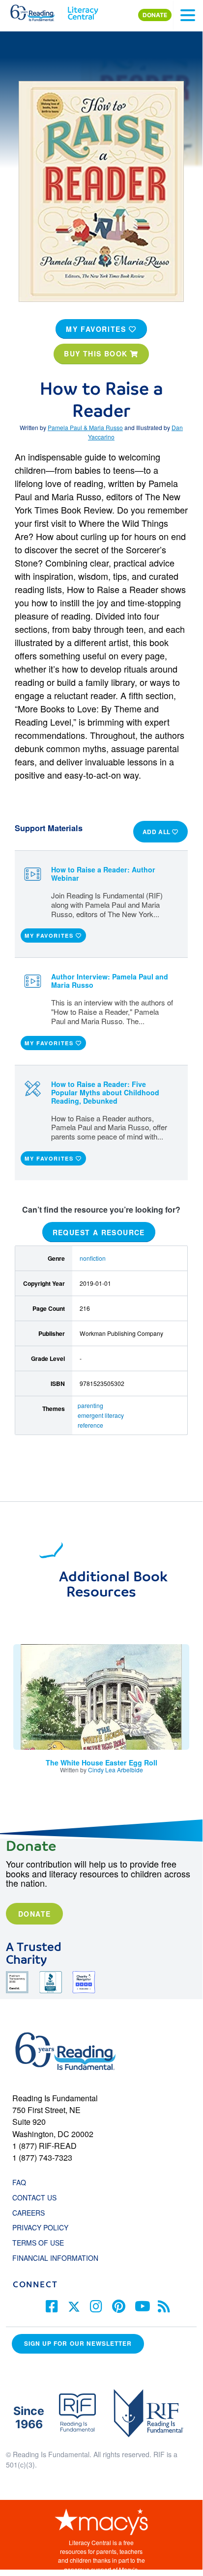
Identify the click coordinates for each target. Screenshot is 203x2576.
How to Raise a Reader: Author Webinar (103, 874)
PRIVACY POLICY (40, 2227)
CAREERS (29, 2213)
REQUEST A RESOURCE (99, 1232)
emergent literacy (101, 1415)
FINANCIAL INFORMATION (55, 2258)
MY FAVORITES (97, 329)
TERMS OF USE (43, 2243)
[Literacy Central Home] (83, 11)
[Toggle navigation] (188, 15)
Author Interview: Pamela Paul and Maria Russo (110, 981)
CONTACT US (37, 2197)
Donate (34, 1914)
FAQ (19, 2182)
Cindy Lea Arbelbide (116, 1770)
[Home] (38, 11)
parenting (90, 1405)
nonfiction (93, 1258)
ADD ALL (158, 832)
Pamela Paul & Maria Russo (85, 427)
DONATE (155, 15)
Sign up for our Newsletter (78, 2344)
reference (90, 1425)
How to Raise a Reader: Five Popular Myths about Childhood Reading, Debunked (105, 1092)
